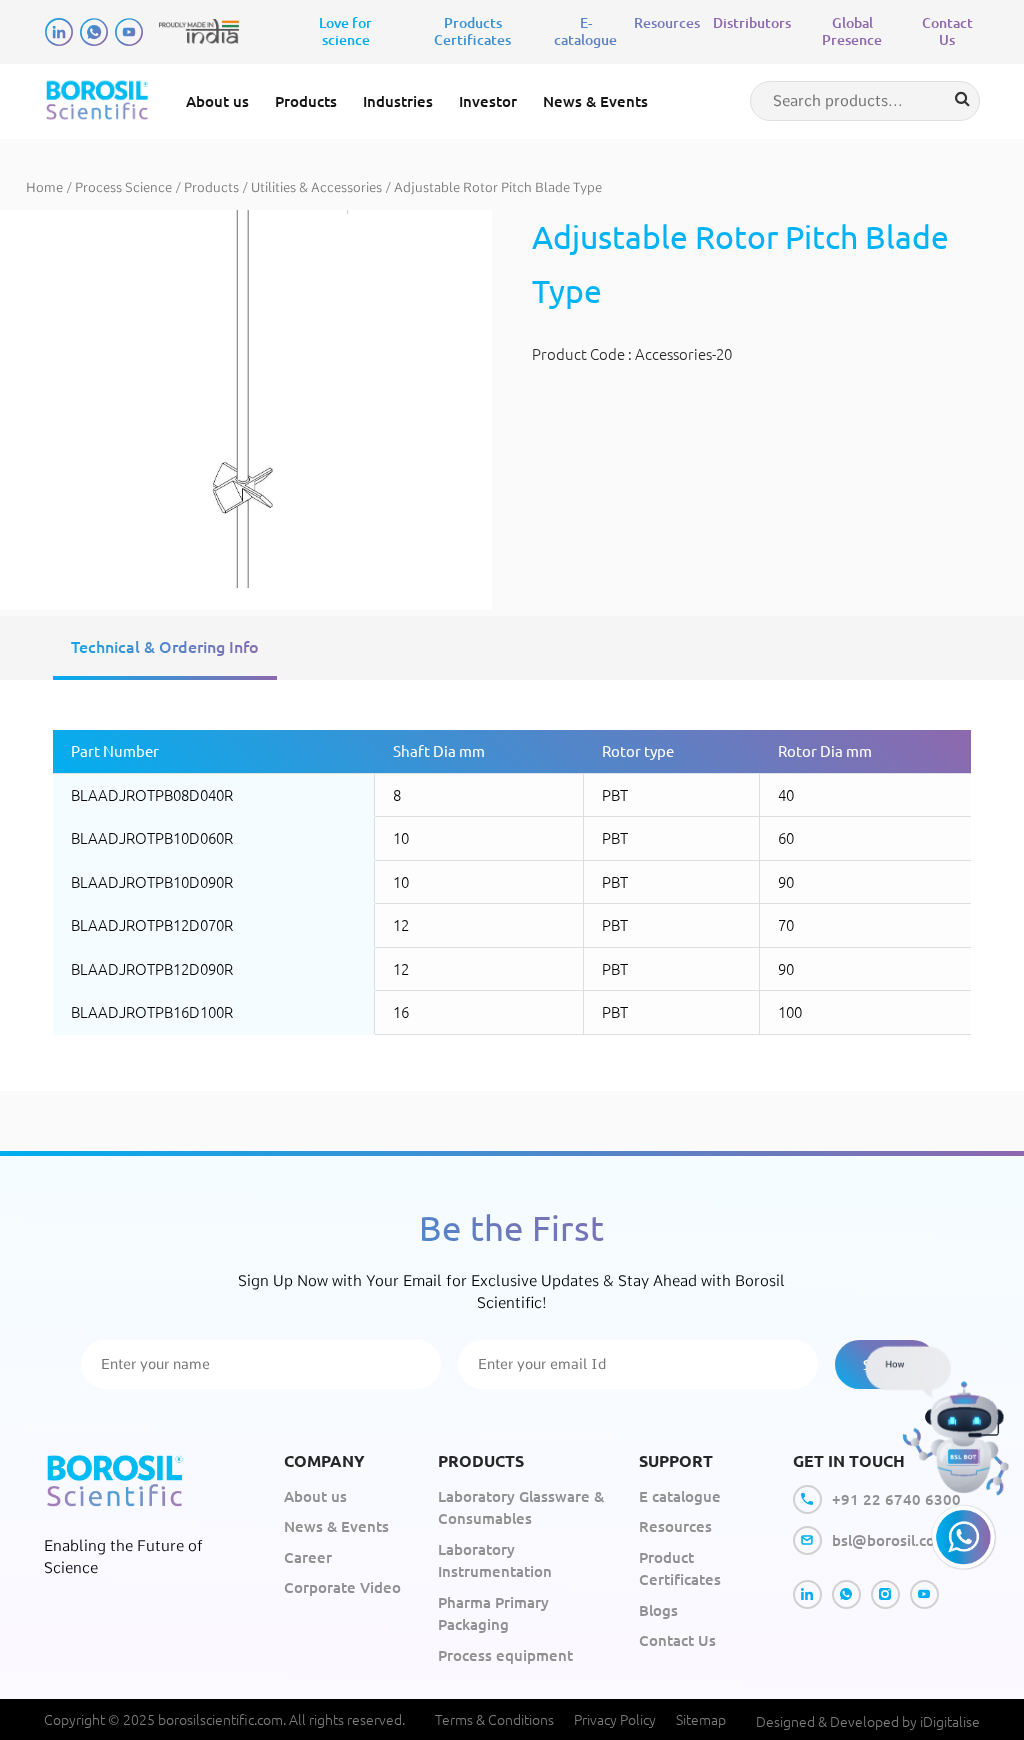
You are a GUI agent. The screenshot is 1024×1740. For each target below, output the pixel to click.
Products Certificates (472, 31)
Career (308, 1557)
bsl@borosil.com (890, 1540)
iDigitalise (950, 1721)
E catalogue (680, 1496)
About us (217, 101)
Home (44, 187)
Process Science (123, 187)
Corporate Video (342, 1587)
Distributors (752, 22)
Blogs (658, 1610)
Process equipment (505, 1655)
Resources (667, 22)
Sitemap (701, 1719)
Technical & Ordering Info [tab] (165, 646)
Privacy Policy (615, 1719)
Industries (398, 101)
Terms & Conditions (494, 1719)
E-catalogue (585, 31)
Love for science (345, 31)
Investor (488, 101)
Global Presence (852, 31)
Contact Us (947, 31)
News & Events (595, 101)
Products (211, 187)
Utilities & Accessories (316, 187)
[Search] (962, 99)
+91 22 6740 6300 (896, 1499)
